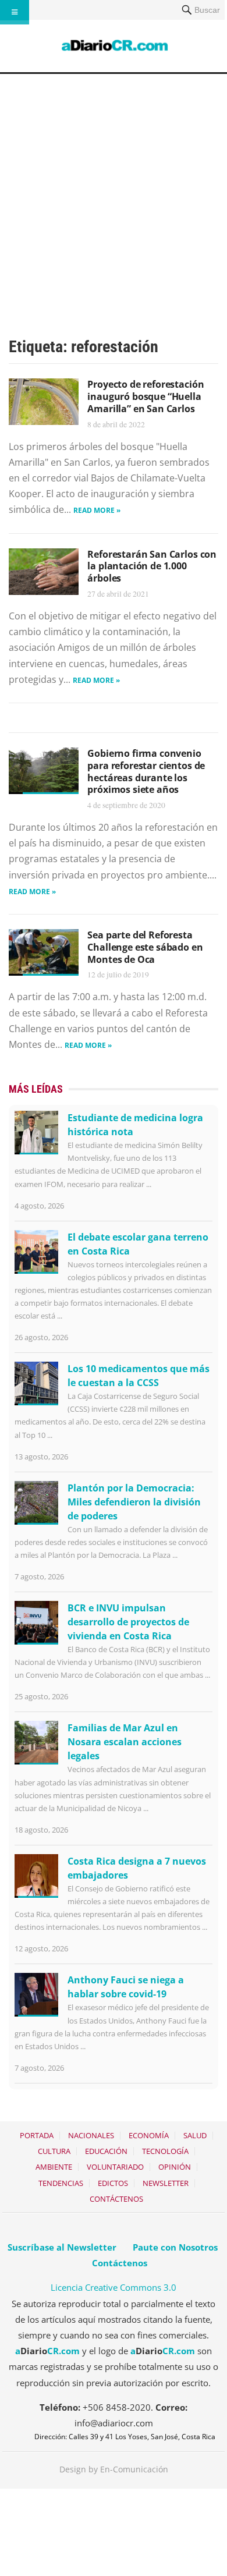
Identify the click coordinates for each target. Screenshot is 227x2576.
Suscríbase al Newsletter (62, 2247)
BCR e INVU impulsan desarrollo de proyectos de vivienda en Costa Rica (128, 1622)
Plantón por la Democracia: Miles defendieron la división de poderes (134, 1502)
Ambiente (54, 2167)
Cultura (54, 2151)
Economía (149, 2135)
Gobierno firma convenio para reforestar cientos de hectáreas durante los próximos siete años (146, 771)
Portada (37, 2135)
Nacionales (91, 2135)
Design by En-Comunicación (114, 2469)
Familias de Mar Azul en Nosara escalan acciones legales (125, 1742)
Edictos (113, 2183)
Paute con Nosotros (175, 2247)
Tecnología (165, 2151)
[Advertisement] (114, 193)
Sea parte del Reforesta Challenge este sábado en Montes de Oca (145, 947)
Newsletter (166, 2183)
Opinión (175, 2167)
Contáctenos (116, 2199)
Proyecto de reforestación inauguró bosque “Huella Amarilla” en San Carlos (146, 396)
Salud (195, 2135)
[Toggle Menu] (15, 12)
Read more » (97, 510)
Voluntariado (115, 2167)
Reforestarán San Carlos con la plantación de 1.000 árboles (152, 566)
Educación (106, 2151)
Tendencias (61, 2183)
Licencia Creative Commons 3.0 (114, 2287)
